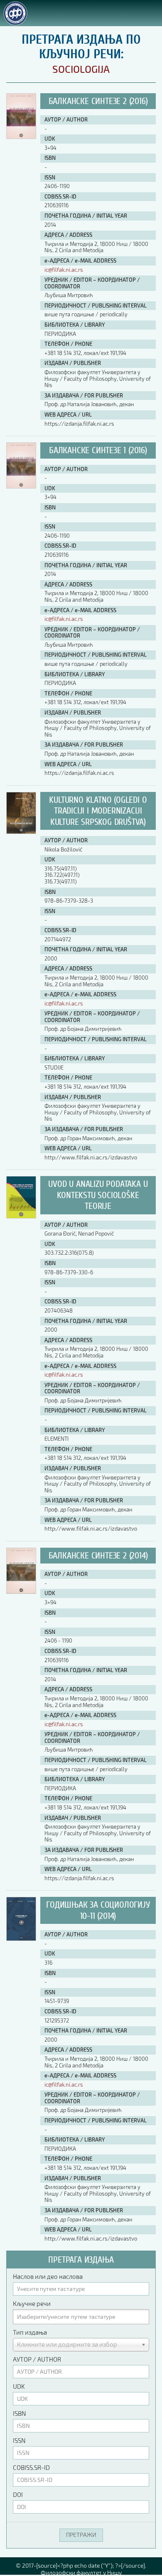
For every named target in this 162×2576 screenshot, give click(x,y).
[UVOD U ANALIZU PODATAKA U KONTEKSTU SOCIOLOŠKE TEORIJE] (21, 1216)
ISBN (19, 2413)
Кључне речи (32, 2303)
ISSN (19, 2440)
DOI (18, 2494)
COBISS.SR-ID (31, 2467)
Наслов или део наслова (48, 2276)
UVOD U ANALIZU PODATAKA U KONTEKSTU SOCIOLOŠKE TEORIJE (98, 1195)
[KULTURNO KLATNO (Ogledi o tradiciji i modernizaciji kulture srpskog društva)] (21, 832)
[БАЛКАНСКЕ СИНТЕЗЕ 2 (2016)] (21, 137)
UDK (19, 2386)
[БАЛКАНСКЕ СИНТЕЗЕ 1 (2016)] (21, 486)
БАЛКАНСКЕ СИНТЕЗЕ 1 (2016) (98, 450)
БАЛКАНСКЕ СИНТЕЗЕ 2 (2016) (98, 101)
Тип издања (30, 2332)
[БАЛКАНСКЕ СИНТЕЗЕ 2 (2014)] (21, 1592)
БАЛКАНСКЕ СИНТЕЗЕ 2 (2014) (98, 1556)
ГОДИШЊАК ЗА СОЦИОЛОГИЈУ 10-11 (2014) (98, 1910)
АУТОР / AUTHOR (37, 2359)
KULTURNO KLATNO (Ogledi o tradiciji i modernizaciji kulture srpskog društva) (98, 811)
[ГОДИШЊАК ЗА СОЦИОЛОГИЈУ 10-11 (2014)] (21, 1939)
